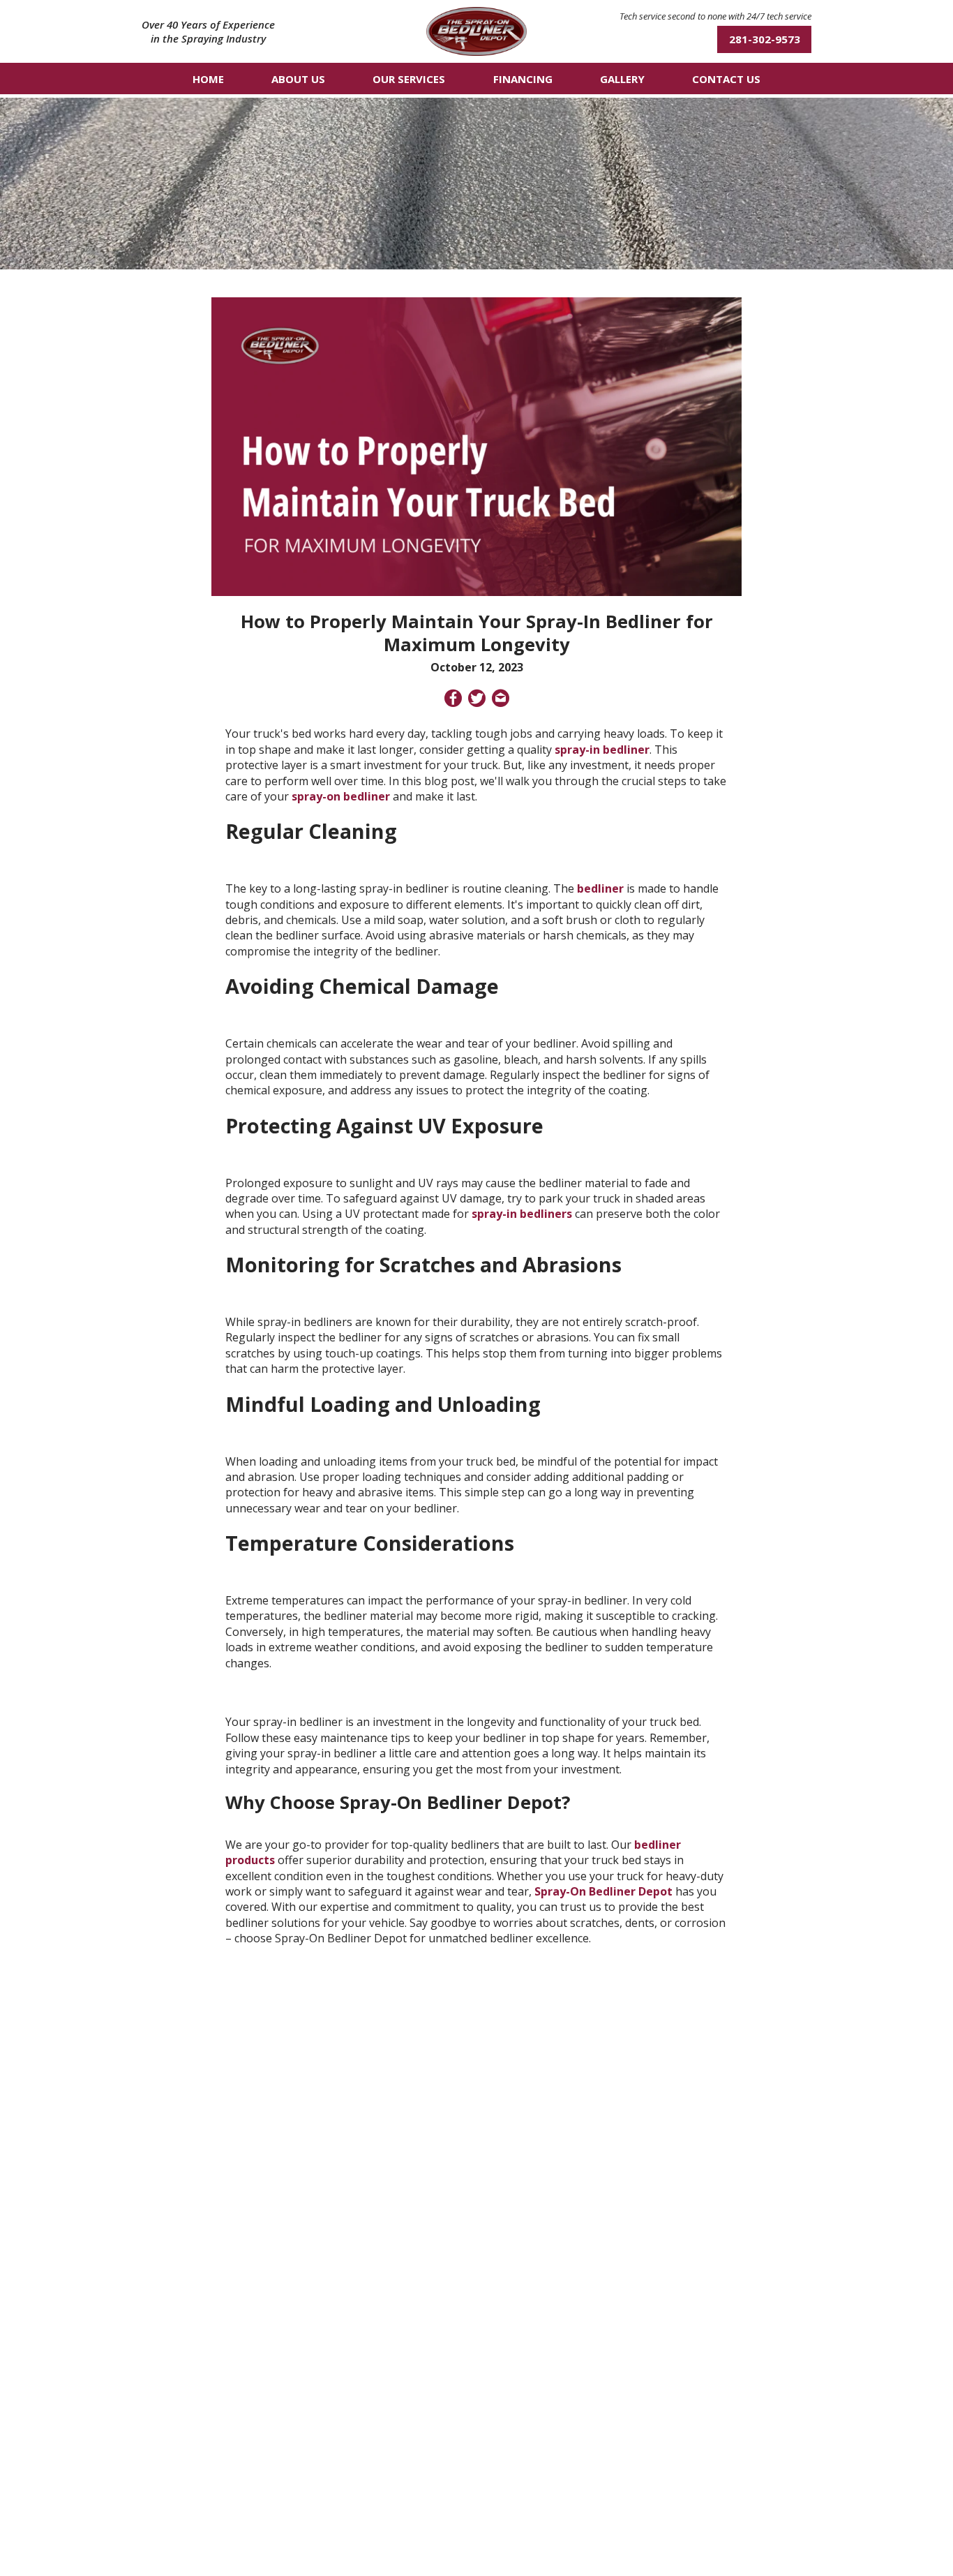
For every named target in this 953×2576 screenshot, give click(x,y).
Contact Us (726, 79)
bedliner (600, 888)
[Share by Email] (501, 700)
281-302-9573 (765, 39)
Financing (523, 79)
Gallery (622, 79)
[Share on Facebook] (453, 700)
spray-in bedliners (522, 1214)
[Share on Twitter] (477, 700)
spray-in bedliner (602, 750)
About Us (298, 79)
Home (208, 79)
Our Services (409, 79)
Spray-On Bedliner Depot (603, 1891)
